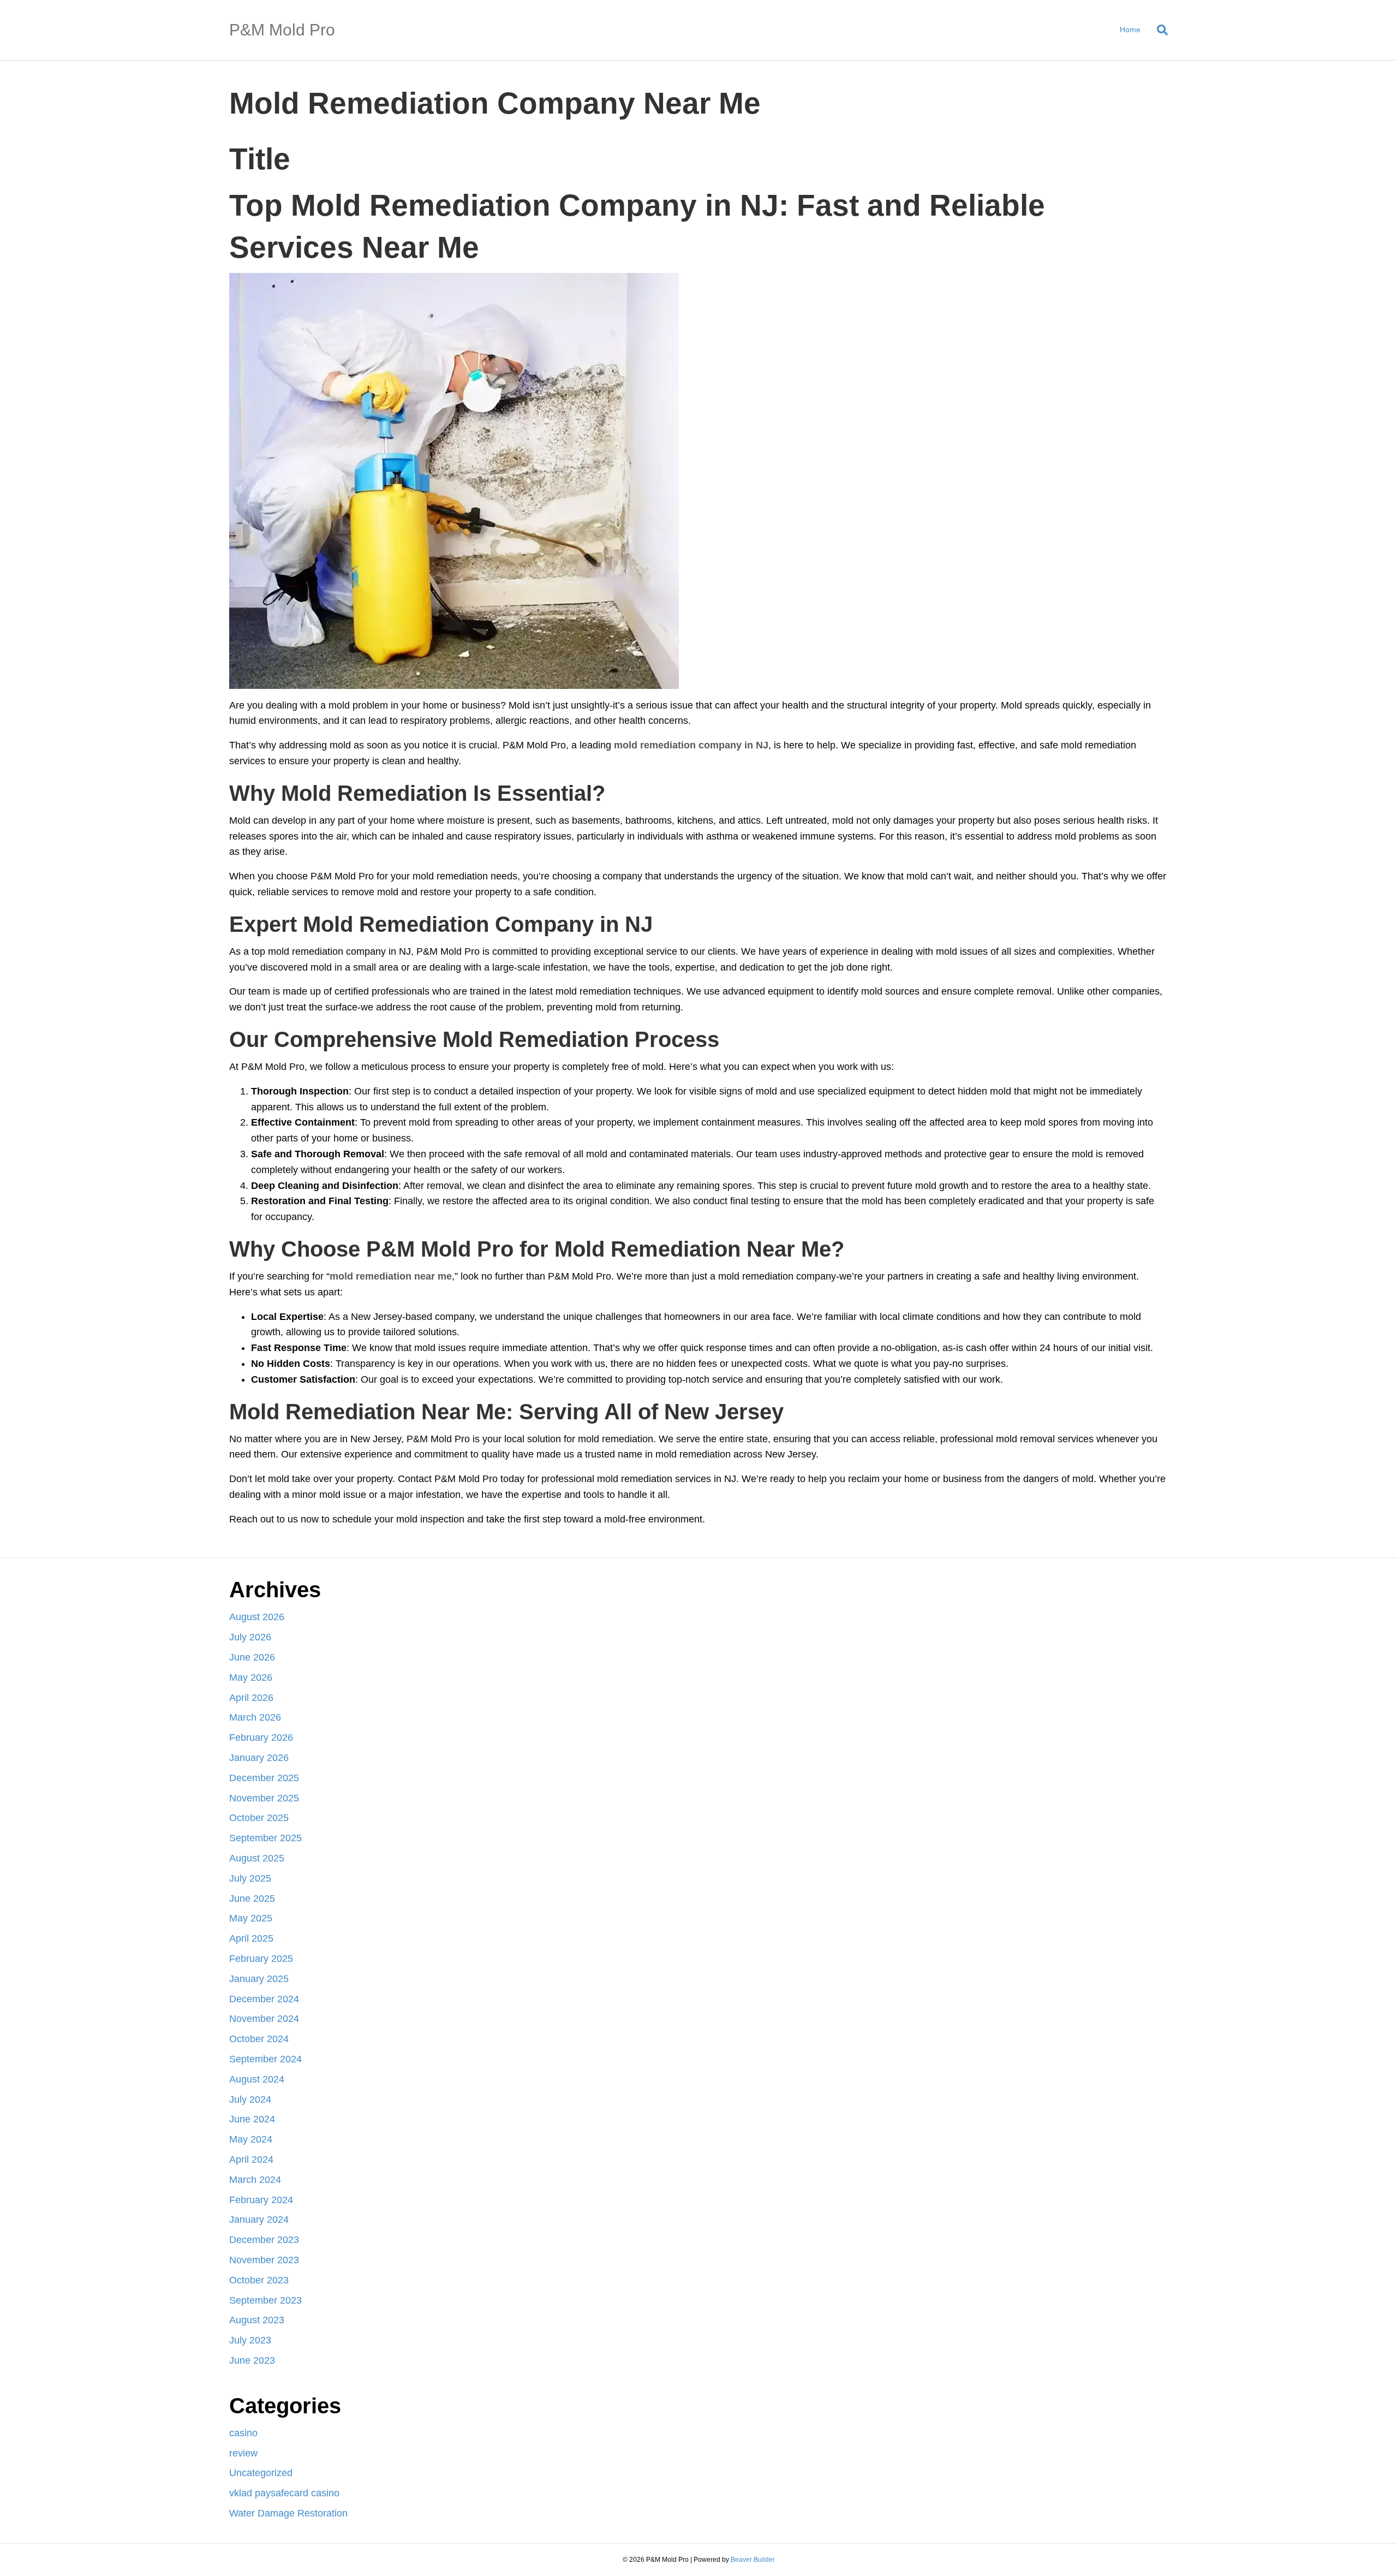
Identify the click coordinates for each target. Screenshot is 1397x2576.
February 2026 (261, 1738)
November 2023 (264, 2260)
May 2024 (251, 2139)
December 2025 (264, 1778)
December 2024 (264, 1999)
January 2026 (259, 1758)
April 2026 (251, 1698)
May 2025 (251, 1918)
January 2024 (259, 2220)
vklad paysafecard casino (284, 2493)
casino (243, 2433)
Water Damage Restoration (288, 2513)
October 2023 (259, 2280)
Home (1130, 29)
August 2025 (257, 1858)
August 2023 (257, 2320)
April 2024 (251, 2159)
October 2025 (259, 1818)
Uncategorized (261, 2473)
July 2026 (250, 1637)
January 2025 (259, 1979)
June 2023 (252, 2360)
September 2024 (265, 2059)
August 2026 (257, 1617)
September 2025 (265, 1838)
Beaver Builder (753, 2560)
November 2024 (264, 2019)
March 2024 (255, 2180)
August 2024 (257, 2079)
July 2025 (250, 1878)
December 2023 (264, 2240)
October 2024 (259, 2039)
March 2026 (255, 1717)
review (243, 2453)
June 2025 (252, 1899)
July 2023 (250, 2340)
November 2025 (264, 1798)
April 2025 (251, 1938)
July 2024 (250, 2099)
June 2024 (252, 2119)
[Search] (1158, 30)
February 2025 (261, 1959)
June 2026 (252, 1657)
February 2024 (261, 2200)
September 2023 (265, 2300)
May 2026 (251, 1677)
